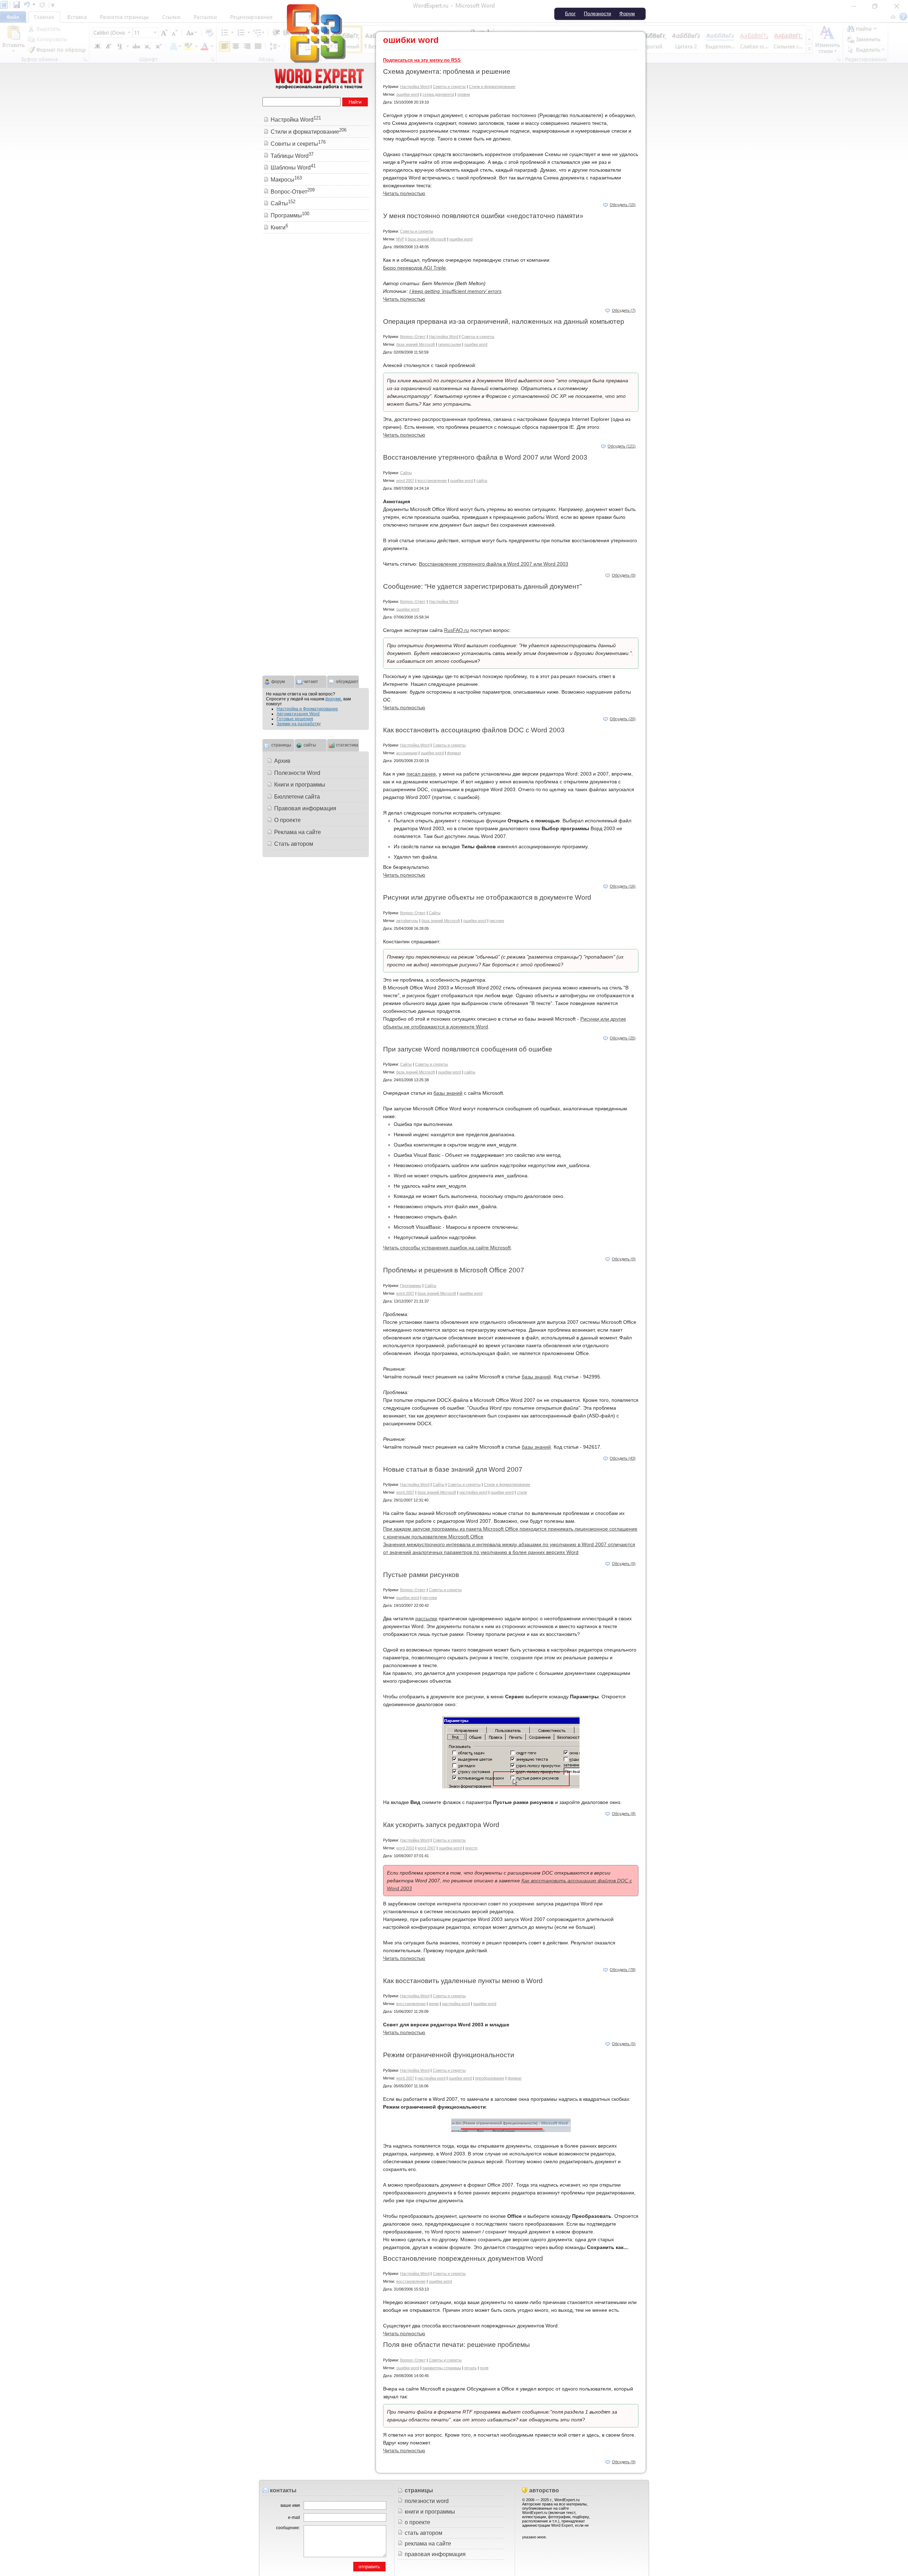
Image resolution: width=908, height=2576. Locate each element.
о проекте (417, 2522)
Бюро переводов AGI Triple (414, 268)
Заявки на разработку (299, 724)
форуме (333, 699)
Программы (411, 1286)
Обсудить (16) (623, 886)
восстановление (432, 481)
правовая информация (435, 2554)
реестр (471, 1848)
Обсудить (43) (623, 1458)
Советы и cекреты (449, 87)
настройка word (473, 1492)
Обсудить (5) (624, 2044)
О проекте (287, 820)
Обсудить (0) (624, 575)
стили (522, 1492)
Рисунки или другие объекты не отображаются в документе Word (487, 897)
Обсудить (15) (623, 205)
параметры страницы (442, 2368)
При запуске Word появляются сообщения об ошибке (468, 1049)
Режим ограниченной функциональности (449, 2055)
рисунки (497, 921)
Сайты (406, 473)
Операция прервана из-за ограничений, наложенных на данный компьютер (504, 321)
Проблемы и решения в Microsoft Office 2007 (454, 1270)
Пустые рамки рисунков (421, 1575)
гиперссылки (450, 344)
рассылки (426, 1619)
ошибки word (408, 94)
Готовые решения (295, 719)
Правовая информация (305, 808)
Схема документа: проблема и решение (447, 71)
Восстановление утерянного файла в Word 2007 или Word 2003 (485, 457)
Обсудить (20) (623, 719)
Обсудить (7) (624, 310)
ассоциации (407, 753)
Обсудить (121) (622, 446)
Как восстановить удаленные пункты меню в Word (463, 1981)
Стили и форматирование (492, 87)
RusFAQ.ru (456, 630)
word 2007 (405, 481)
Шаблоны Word (293, 168)
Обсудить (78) (623, 1970)
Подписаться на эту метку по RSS (422, 60)
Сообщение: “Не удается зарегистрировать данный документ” (482, 586)
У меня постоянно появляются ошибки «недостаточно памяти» (483, 216)
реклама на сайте (428, 2544)
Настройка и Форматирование (307, 709)
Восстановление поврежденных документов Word (463, 2258)
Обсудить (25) (623, 1038)
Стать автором (294, 844)
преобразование (490, 2078)
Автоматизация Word (298, 714)
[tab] (278, 681)
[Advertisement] (316, 347)
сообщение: (288, 2528)
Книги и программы (300, 785)
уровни (464, 94)
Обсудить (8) (624, 1814)
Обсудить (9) (624, 2462)
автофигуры (407, 921)
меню (434, 2004)
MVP (400, 239)
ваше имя (290, 2505)
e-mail (294, 2517)
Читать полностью (404, 193)
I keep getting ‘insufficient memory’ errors (455, 291)
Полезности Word (297, 773)
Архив (282, 761)
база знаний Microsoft (427, 239)
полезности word (427, 2501)
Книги (279, 227)
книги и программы (430, 2512)
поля (484, 2368)
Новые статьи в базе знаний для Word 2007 (453, 1469)
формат (454, 753)
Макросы (286, 180)
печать (470, 2368)
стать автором (423, 2533)
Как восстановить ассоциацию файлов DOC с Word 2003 (474, 730)
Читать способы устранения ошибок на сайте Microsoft (447, 1248)
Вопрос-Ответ (413, 337)
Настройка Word (415, 87)
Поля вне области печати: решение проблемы (456, 2345)
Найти (355, 102)
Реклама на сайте (298, 832)
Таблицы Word (292, 156)
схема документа (438, 94)
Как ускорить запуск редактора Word (441, 1825)
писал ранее (421, 774)
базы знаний (448, 1093)
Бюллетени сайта (297, 797)
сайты (482, 481)
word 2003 (405, 1848)
